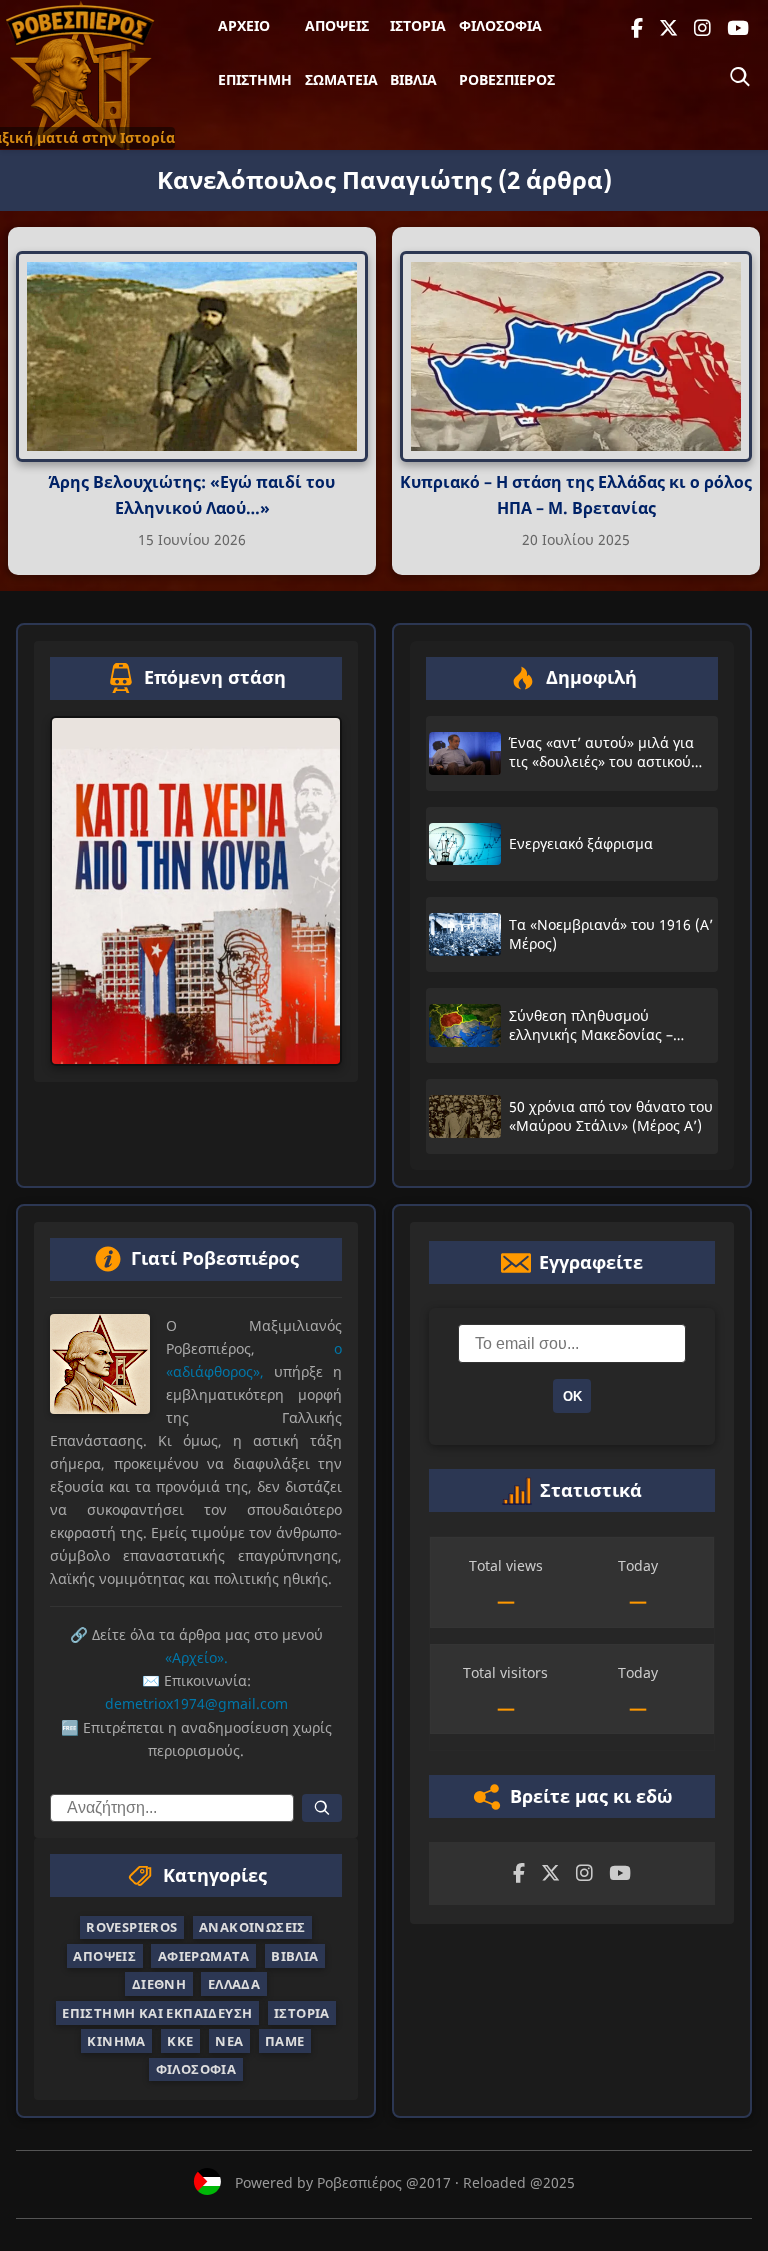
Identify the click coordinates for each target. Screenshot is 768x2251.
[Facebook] (637, 28)
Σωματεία (341, 79)
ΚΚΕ (180, 2041)
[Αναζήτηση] (740, 77)
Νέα (229, 2041)
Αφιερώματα (204, 1956)
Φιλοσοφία (500, 25)
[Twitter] (668, 28)
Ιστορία (418, 25)
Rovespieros (131, 1927)
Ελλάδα (234, 1984)
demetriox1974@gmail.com (196, 1703)
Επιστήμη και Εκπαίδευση (157, 2012)
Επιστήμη (255, 79)
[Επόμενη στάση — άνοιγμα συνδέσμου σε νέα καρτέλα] (196, 891)
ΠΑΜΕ (285, 2041)
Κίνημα (116, 2041)
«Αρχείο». (196, 1657)
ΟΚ (572, 1396)
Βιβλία (413, 79)
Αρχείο (244, 25)
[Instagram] (702, 28)
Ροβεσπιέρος (507, 79)
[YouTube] (738, 28)
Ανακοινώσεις (252, 1927)
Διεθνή (159, 1984)
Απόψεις (337, 25)
